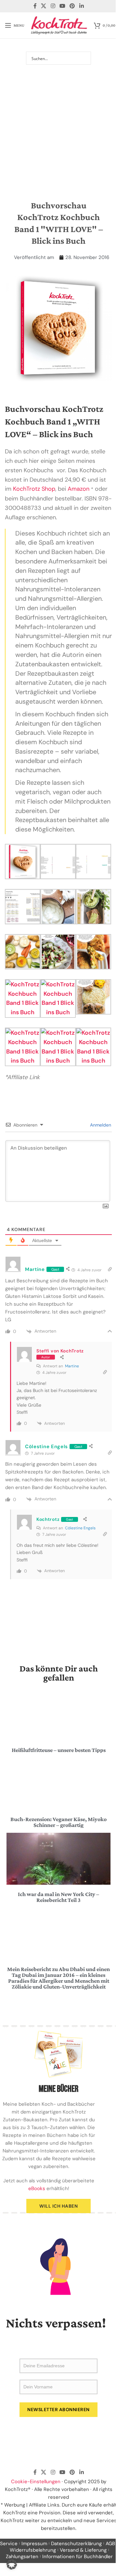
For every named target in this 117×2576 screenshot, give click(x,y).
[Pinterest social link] (72, 6)
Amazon (78, 489)
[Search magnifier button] (84, 58)
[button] (12, 2564)
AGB (110, 2544)
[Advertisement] (58, 120)
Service (9, 2544)
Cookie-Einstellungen (36, 2482)
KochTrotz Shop (34, 489)
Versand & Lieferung (83, 2550)
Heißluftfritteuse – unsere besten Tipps (59, 1750)
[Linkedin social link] (81, 6)
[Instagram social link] (53, 6)
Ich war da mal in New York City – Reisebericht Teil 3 (58, 1897)
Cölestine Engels (80, 1528)
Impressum (34, 2544)
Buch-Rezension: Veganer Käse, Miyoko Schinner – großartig (58, 1822)
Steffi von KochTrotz (60, 1351)
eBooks (37, 2188)
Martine (72, 1366)
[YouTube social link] (62, 6)
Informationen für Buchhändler (78, 2557)
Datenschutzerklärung (76, 2544)
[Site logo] (59, 25)
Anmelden (100, 1125)
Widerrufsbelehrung (33, 2550)
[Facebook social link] (35, 6)
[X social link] (44, 6)
